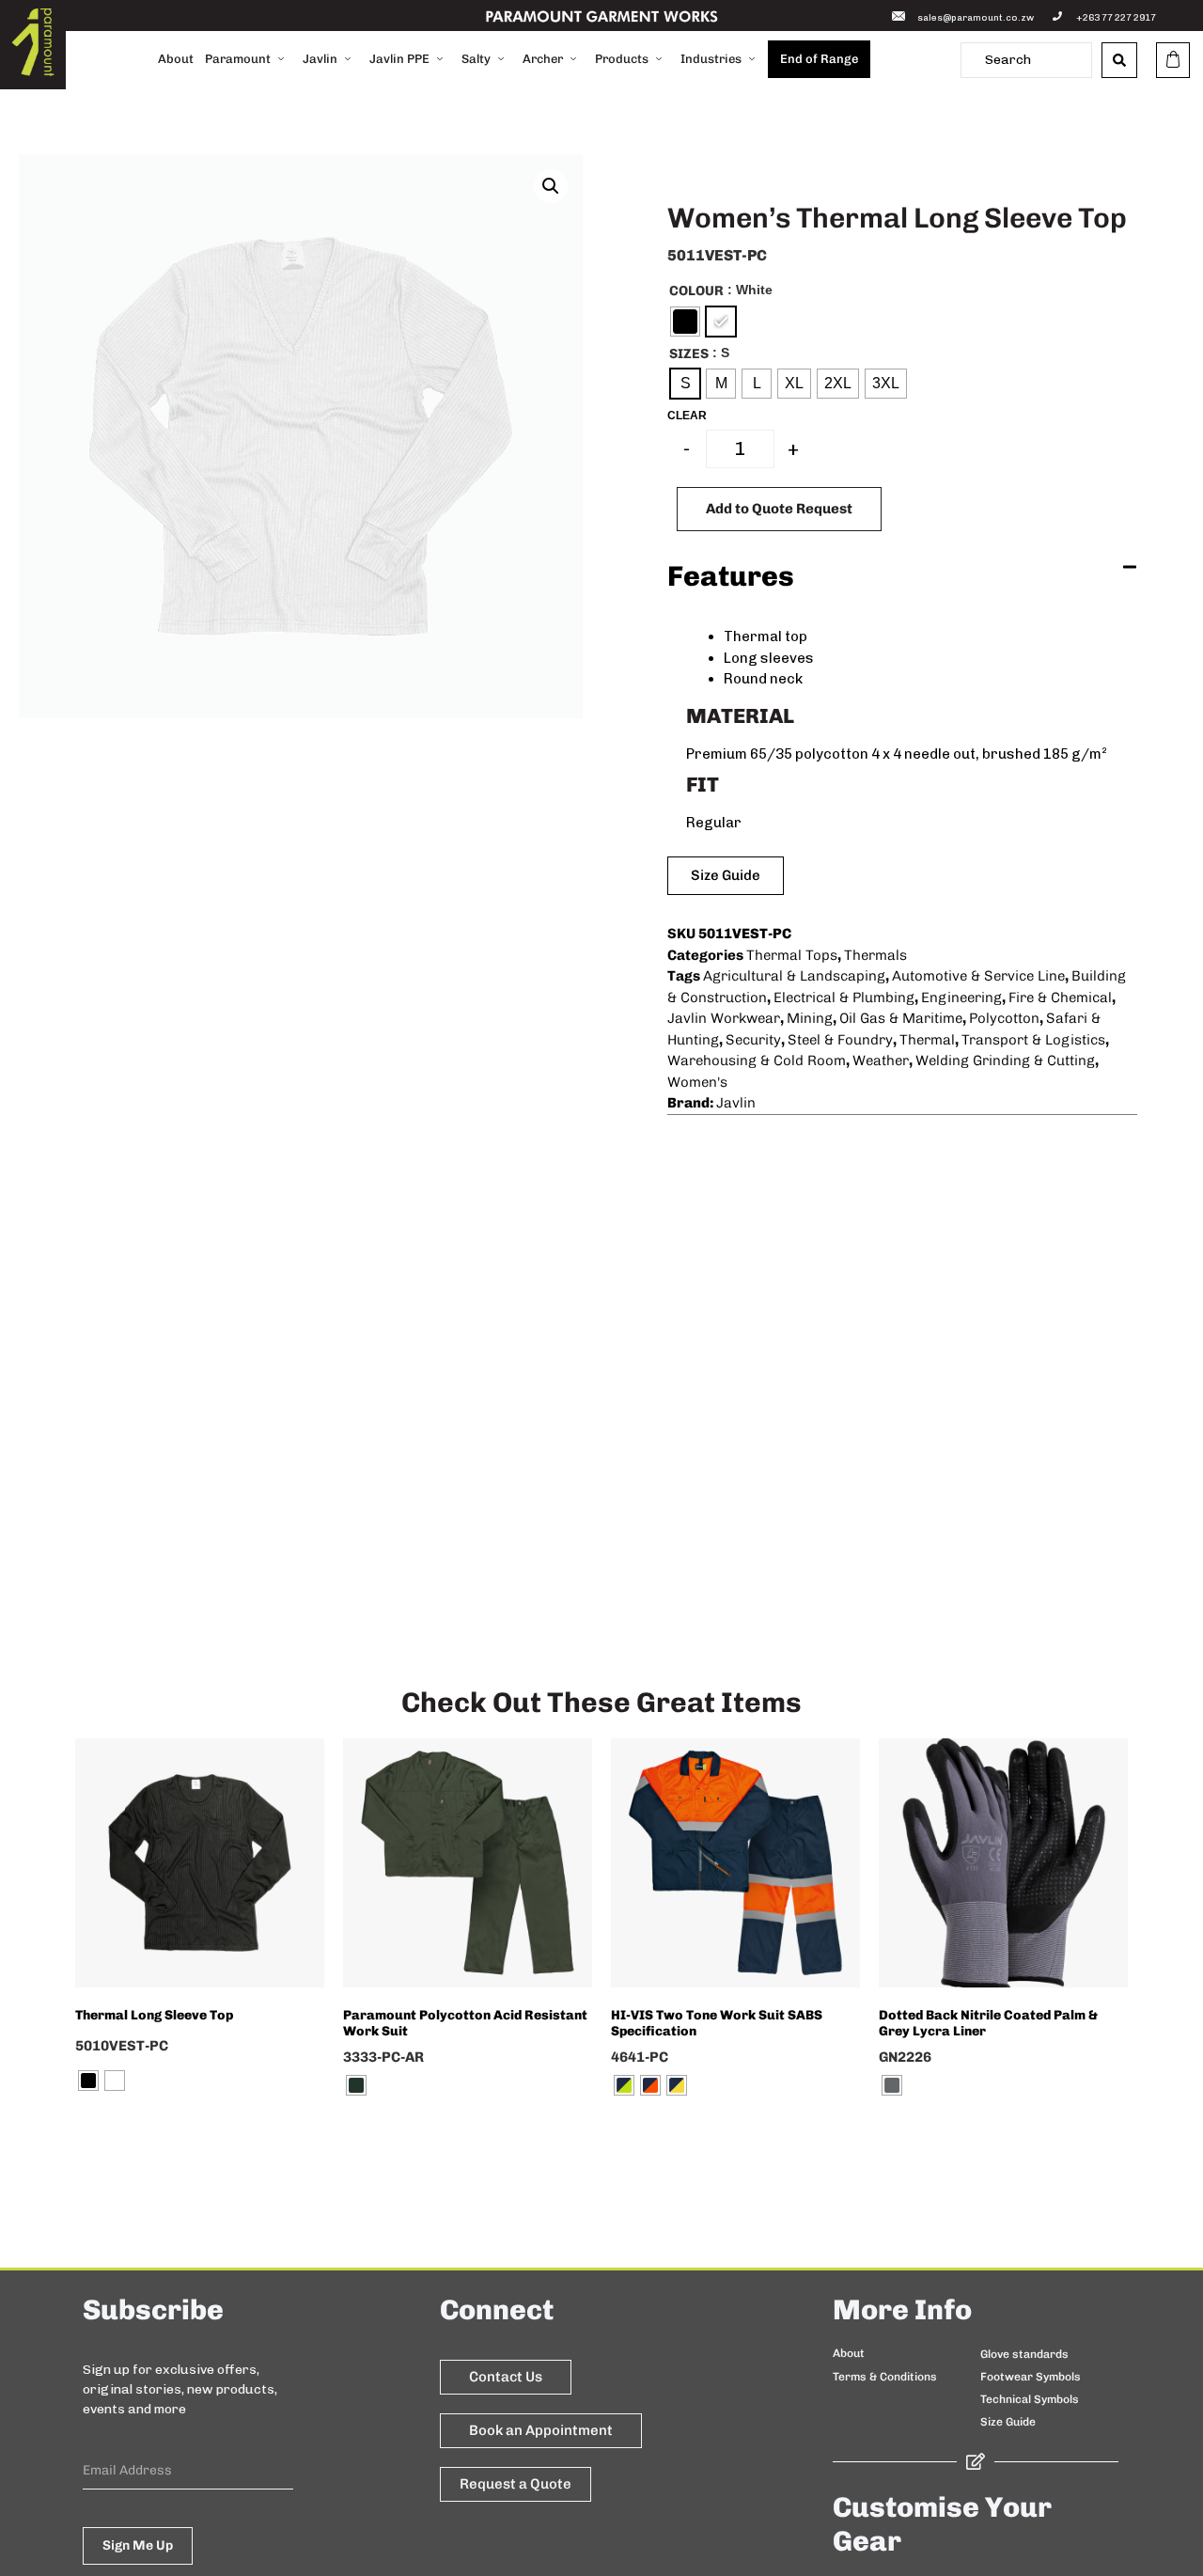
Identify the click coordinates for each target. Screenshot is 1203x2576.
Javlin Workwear (724, 1018)
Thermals (875, 955)
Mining (810, 1018)
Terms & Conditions (885, 2377)
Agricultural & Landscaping (794, 976)
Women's (697, 1082)
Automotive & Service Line (978, 976)
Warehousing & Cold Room (757, 1060)
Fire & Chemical (1060, 997)
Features (731, 576)
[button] (551, 186)
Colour (696, 291)
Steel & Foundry (840, 1040)
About (176, 59)
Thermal (927, 1040)
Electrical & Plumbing (844, 997)
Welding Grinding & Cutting (1005, 1060)
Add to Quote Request (779, 509)
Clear (687, 416)
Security (753, 1040)
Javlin (736, 1103)
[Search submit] (1119, 60)
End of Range (819, 59)
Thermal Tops (792, 955)
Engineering (961, 997)
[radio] (685, 322)
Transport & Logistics (1033, 1040)
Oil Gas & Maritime (901, 1018)
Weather (881, 1060)
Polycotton (1004, 1018)
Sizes (689, 353)
